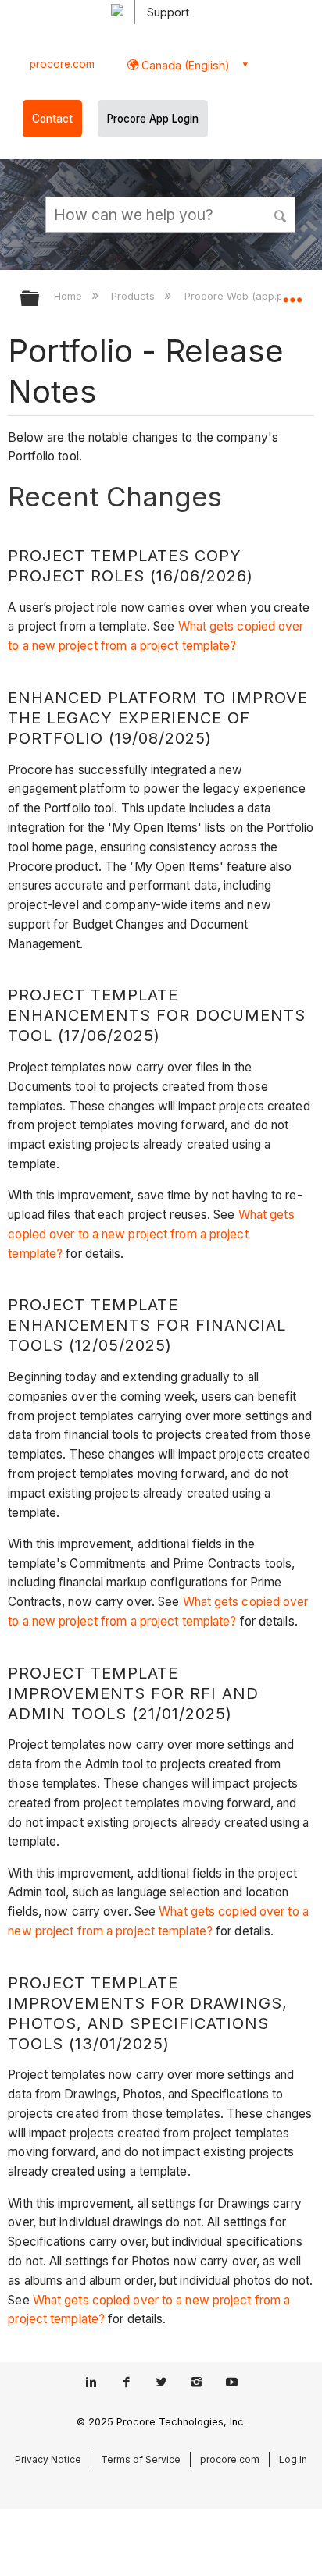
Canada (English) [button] (184, 65)
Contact (52, 119)
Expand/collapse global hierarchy (40, 299)
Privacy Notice (48, 2459)
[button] (281, 214)
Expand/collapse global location (292, 293)
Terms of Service (141, 2459)
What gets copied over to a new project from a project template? (151, 1234)
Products (134, 296)
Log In (293, 2459)
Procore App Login (153, 119)
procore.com (62, 64)
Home (70, 296)
